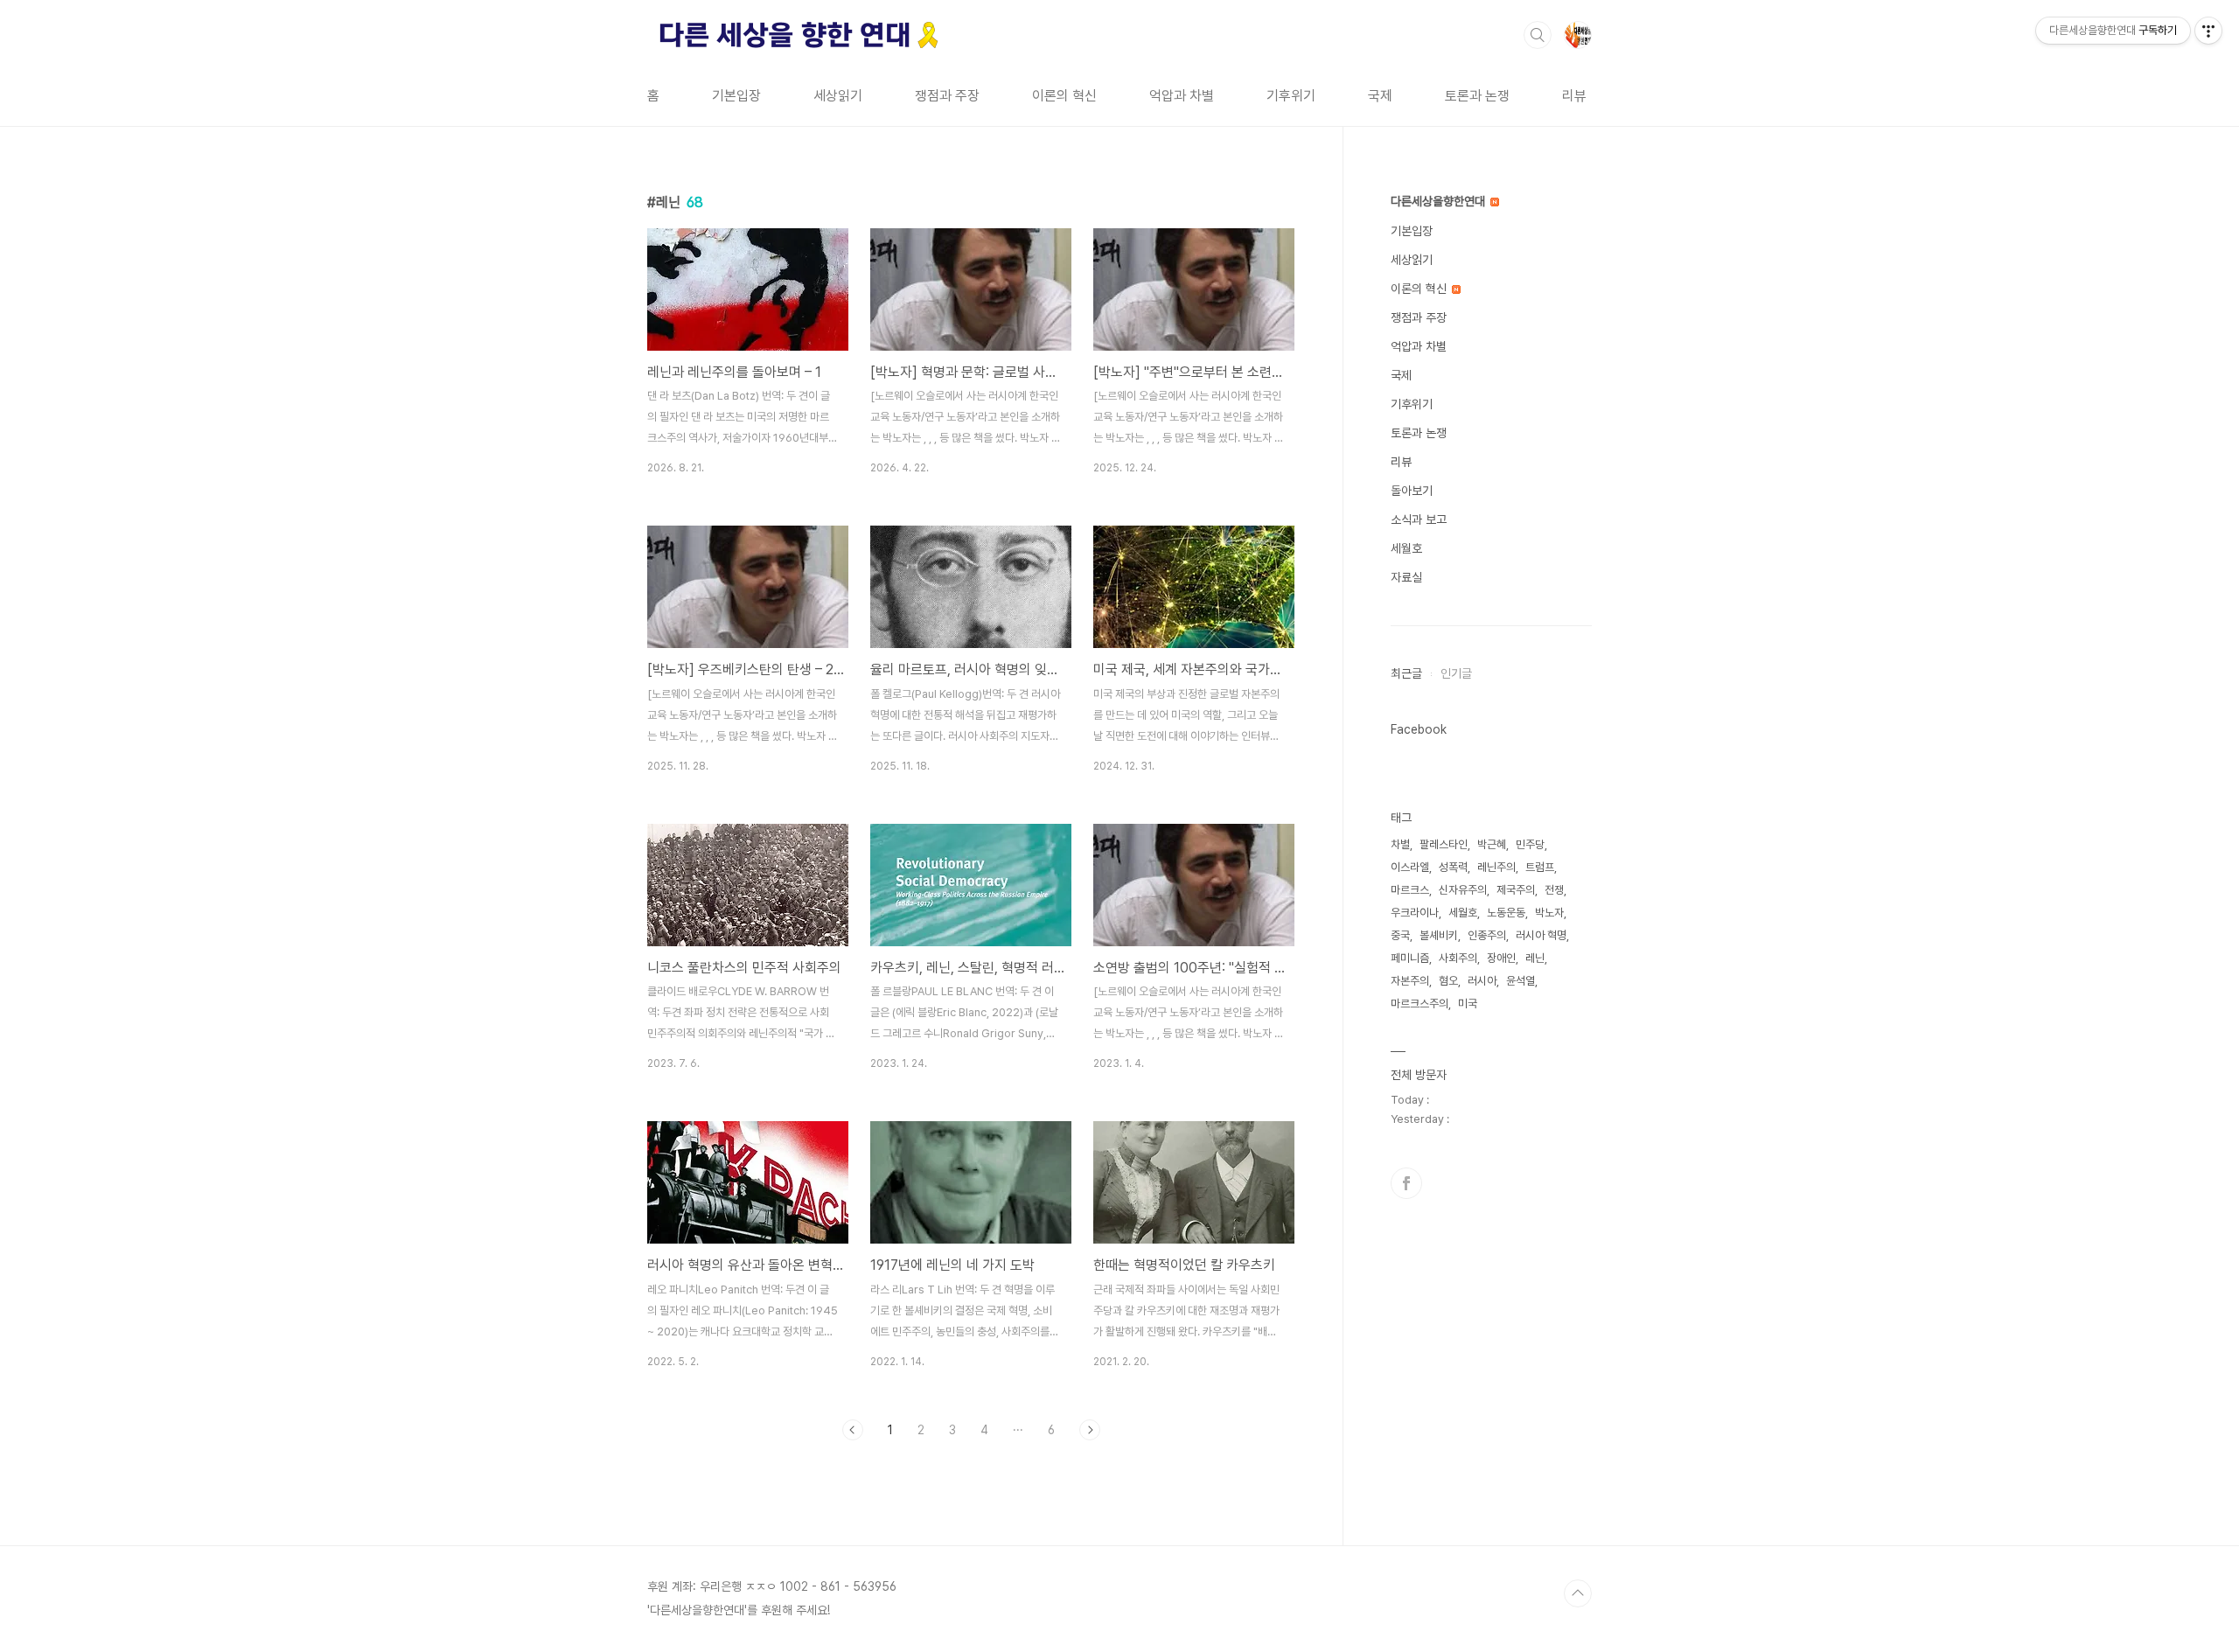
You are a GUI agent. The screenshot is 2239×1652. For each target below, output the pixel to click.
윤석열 (1521, 981)
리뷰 (1574, 96)
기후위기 (1291, 96)
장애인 (1501, 958)
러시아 (1482, 981)
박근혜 (1492, 844)
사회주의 (1458, 958)
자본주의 (1410, 981)
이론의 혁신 (1064, 96)
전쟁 (1554, 890)
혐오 (1448, 981)
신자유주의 (1463, 890)
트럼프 (1540, 867)
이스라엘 (1410, 867)
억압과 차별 (1182, 96)
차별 (1400, 844)
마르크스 (1410, 890)
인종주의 (1487, 935)
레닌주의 (1496, 867)
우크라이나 (1415, 913)
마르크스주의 (1419, 1004)
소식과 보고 (1419, 519)
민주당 (1530, 844)
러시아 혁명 (1541, 935)
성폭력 (1453, 867)
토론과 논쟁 (1477, 96)
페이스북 (1406, 1183)
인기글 (1456, 673)
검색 (1538, 35)
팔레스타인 (1444, 844)
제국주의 (1516, 890)
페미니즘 (1410, 958)
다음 (1090, 1430)
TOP (1578, 1593)
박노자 (1549, 913)
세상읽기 (838, 96)
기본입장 (736, 96)
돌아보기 (1412, 491)
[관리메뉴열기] (2208, 31)
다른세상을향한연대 (1440, 201)
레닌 (1535, 958)
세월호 (1406, 548)
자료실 (1406, 577)
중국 (1400, 935)
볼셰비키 (1439, 935)
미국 (1468, 1004)
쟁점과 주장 (947, 96)
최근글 (1406, 673)
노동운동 (1506, 913)
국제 (1380, 96)
